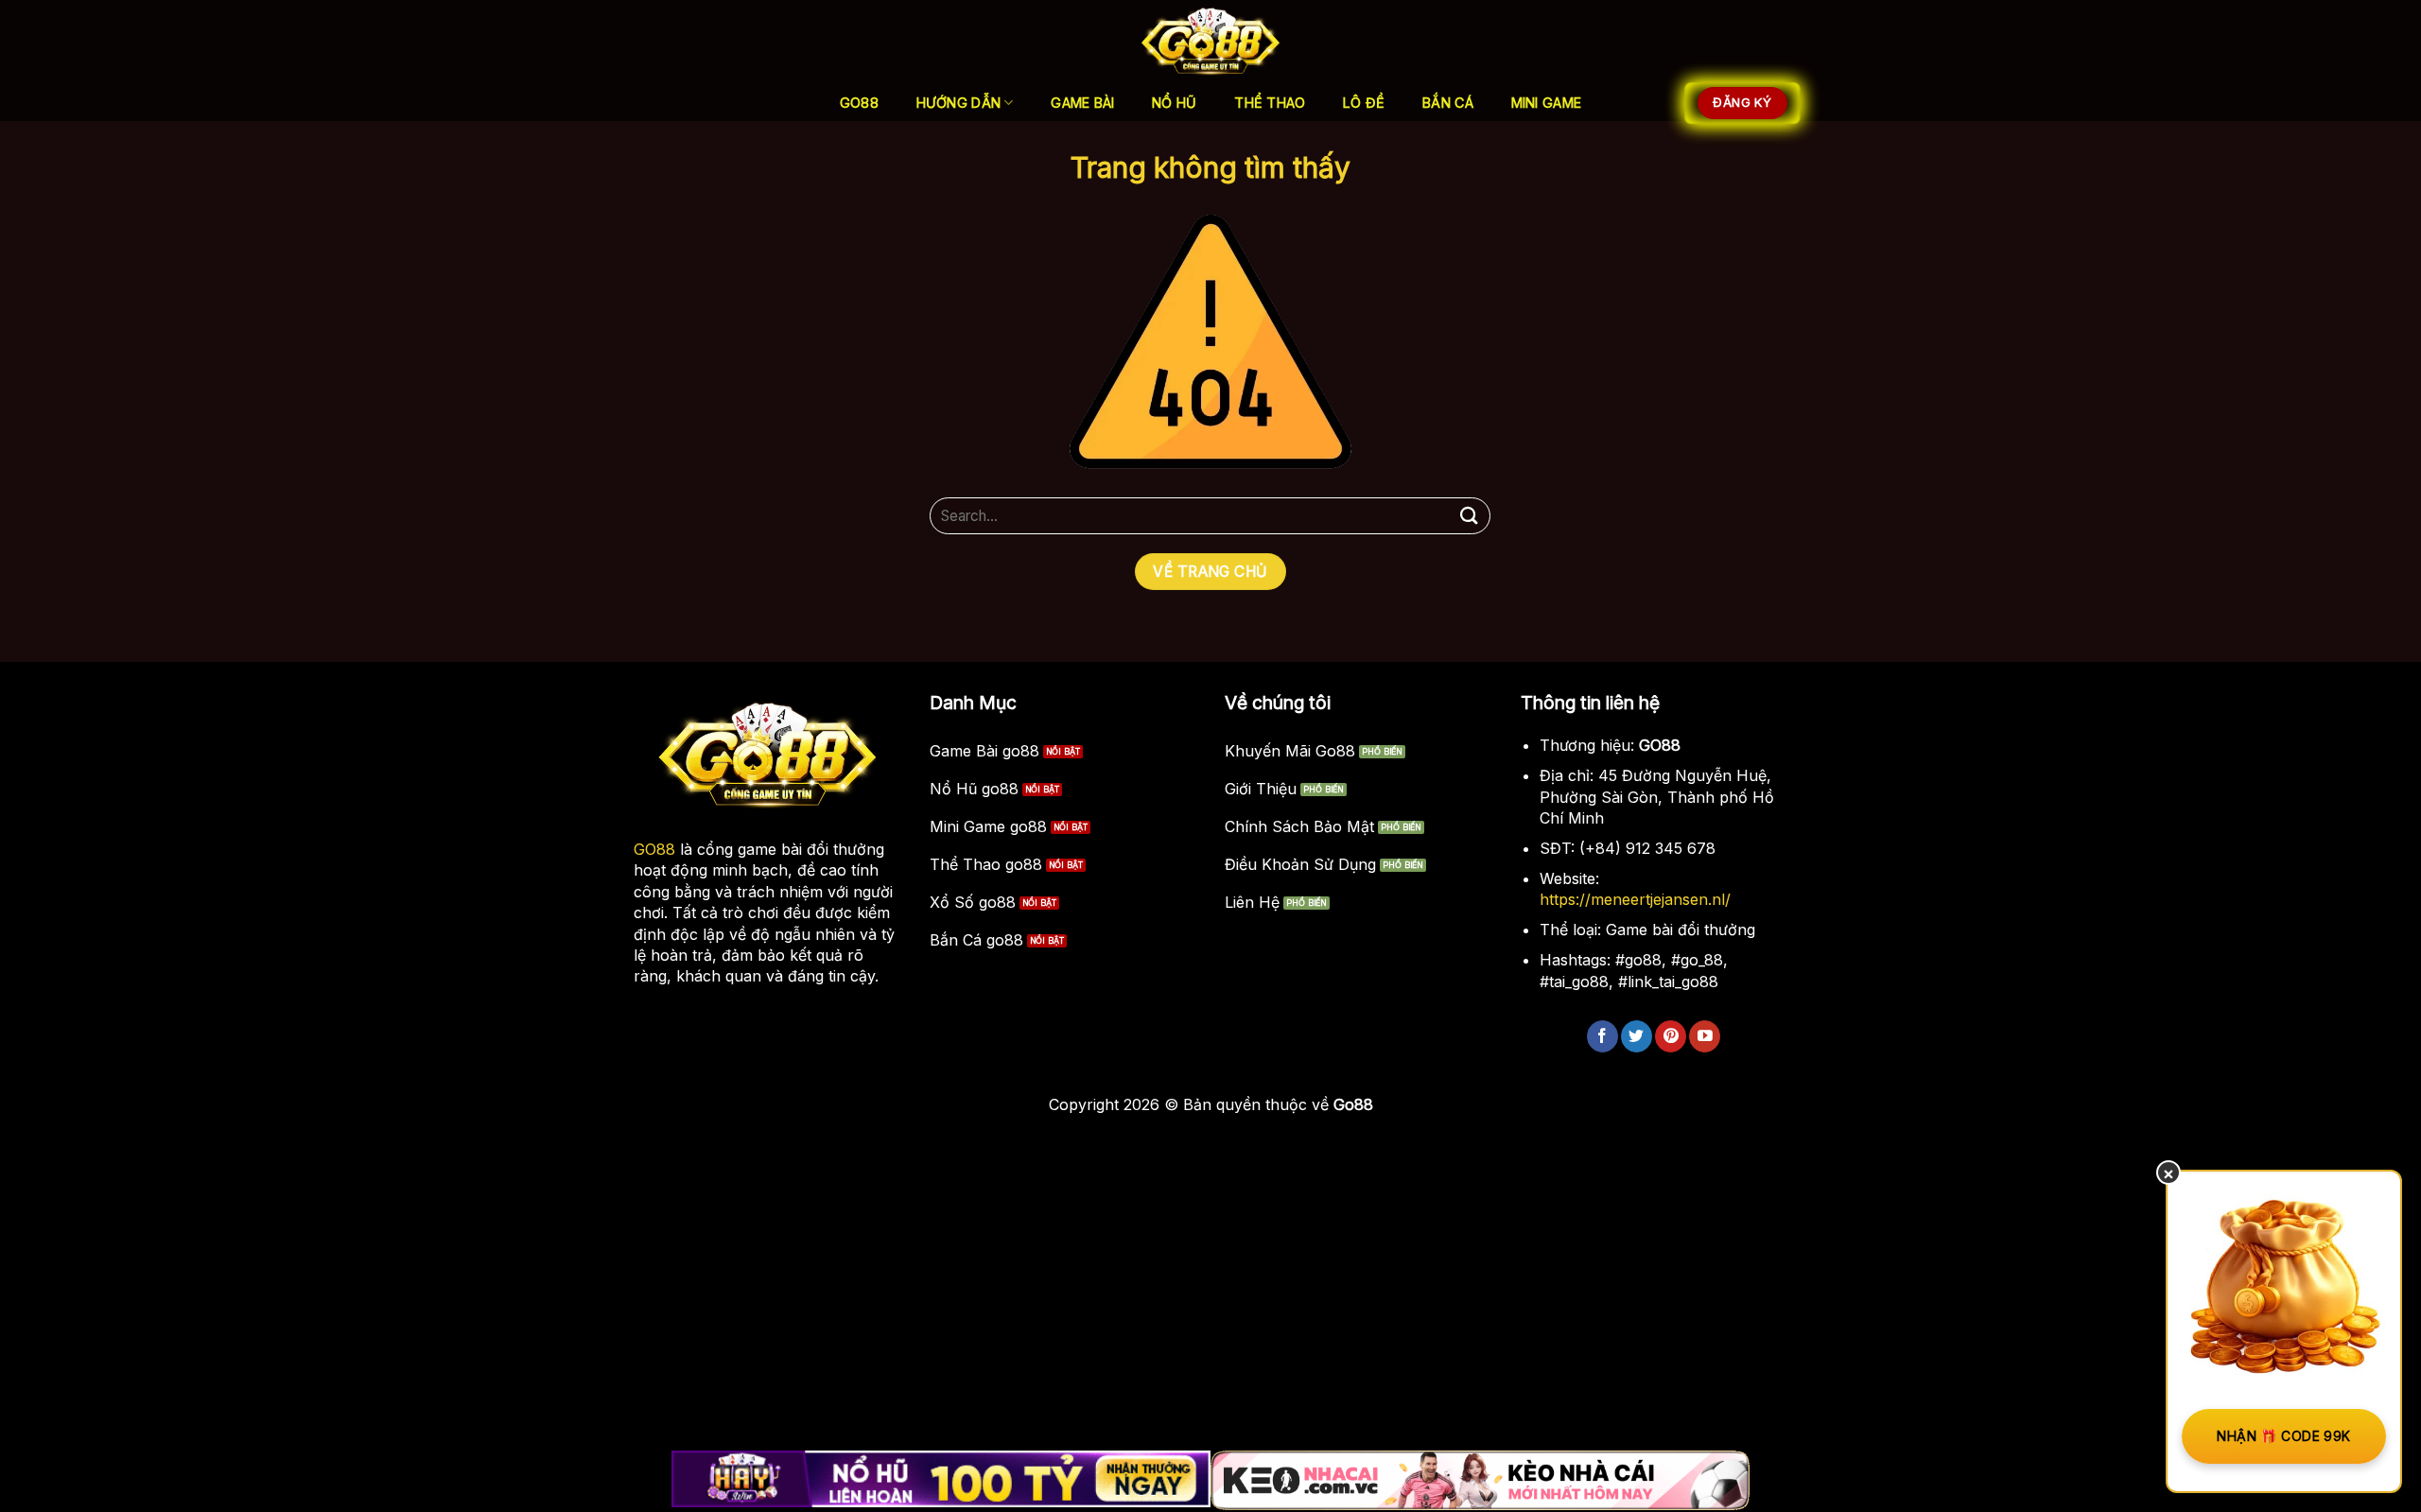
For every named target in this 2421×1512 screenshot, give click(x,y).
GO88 (654, 849)
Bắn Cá (1448, 103)
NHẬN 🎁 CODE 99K (2283, 1436)
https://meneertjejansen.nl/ (1635, 899)
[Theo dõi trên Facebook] (1602, 1036)
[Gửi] (1469, 516)
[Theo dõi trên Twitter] (1637, 1036)
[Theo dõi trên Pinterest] (1671, 1036)
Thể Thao (1270, 103)
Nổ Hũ (1174, 103)
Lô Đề (1364, 103)
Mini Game (1547, 103)
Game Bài (1082, 103)
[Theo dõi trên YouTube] (1705, 1036)
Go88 (859, 103)
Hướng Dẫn (959, 103)
